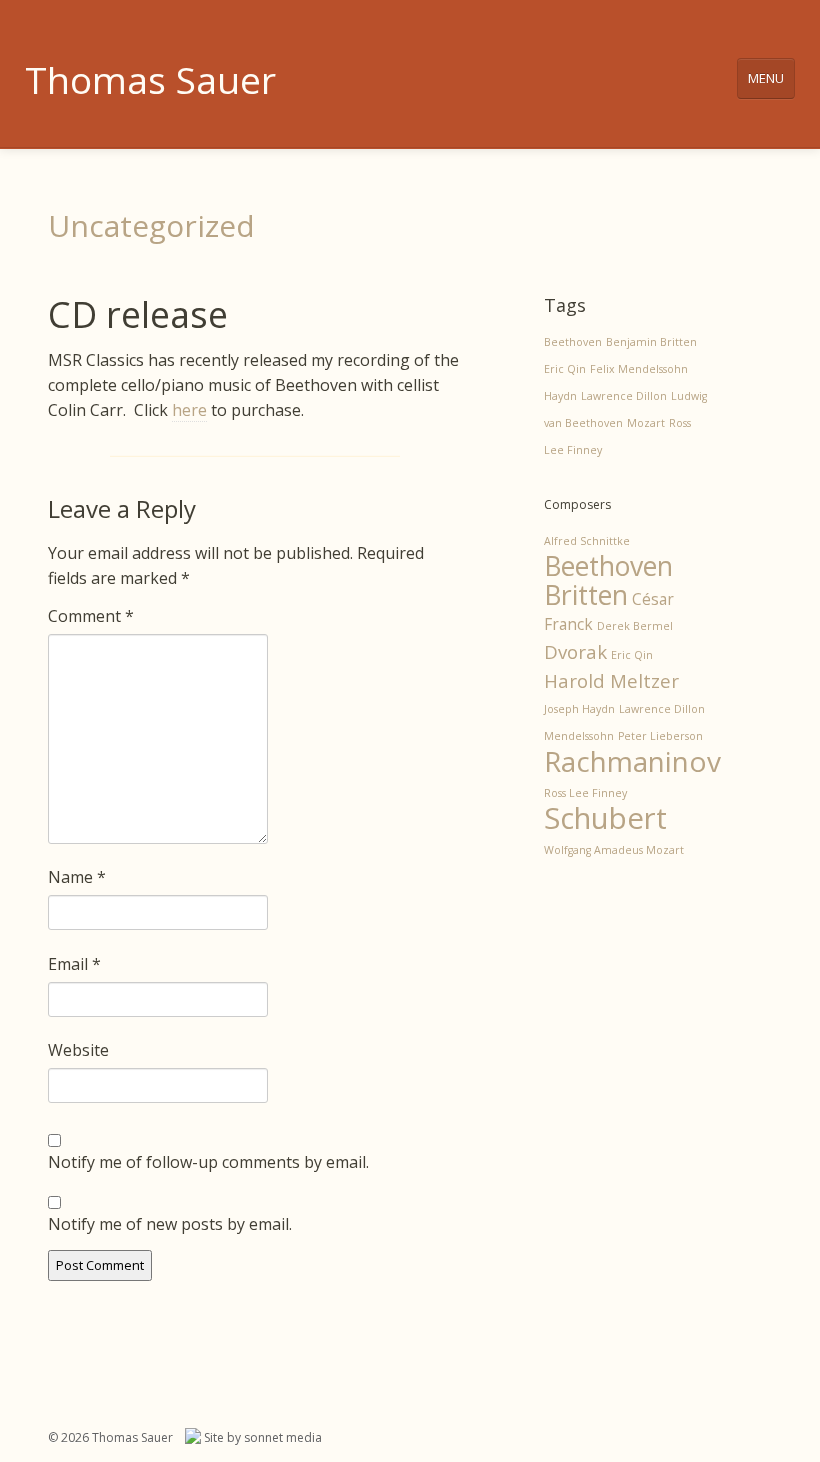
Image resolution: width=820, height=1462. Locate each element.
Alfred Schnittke (587, 541)
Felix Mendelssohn (639, 369)
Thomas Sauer (150, 79)
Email (74, 964)
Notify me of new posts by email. (170, 1224)
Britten (586, 595)
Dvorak (575, 651)
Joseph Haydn (579, 709)
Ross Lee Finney (585, 793)
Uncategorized (151, 225)
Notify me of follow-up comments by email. (208, 1162)
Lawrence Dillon (624, 396)
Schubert (605, 818)
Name (77, 877)
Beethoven (573, 342)
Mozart (646, 423)
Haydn (560, 396)
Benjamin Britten (651, 342)
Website (78, 1050)
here (189, 410)
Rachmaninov (632, 761)
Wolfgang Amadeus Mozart (614, 850)
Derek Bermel (635, 626)
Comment (91, 616)
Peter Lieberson (660, 736)
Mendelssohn (579, 736)
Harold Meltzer (611, 680)
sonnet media (283, 1437)
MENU (766, 78)
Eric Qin (565, 369)
